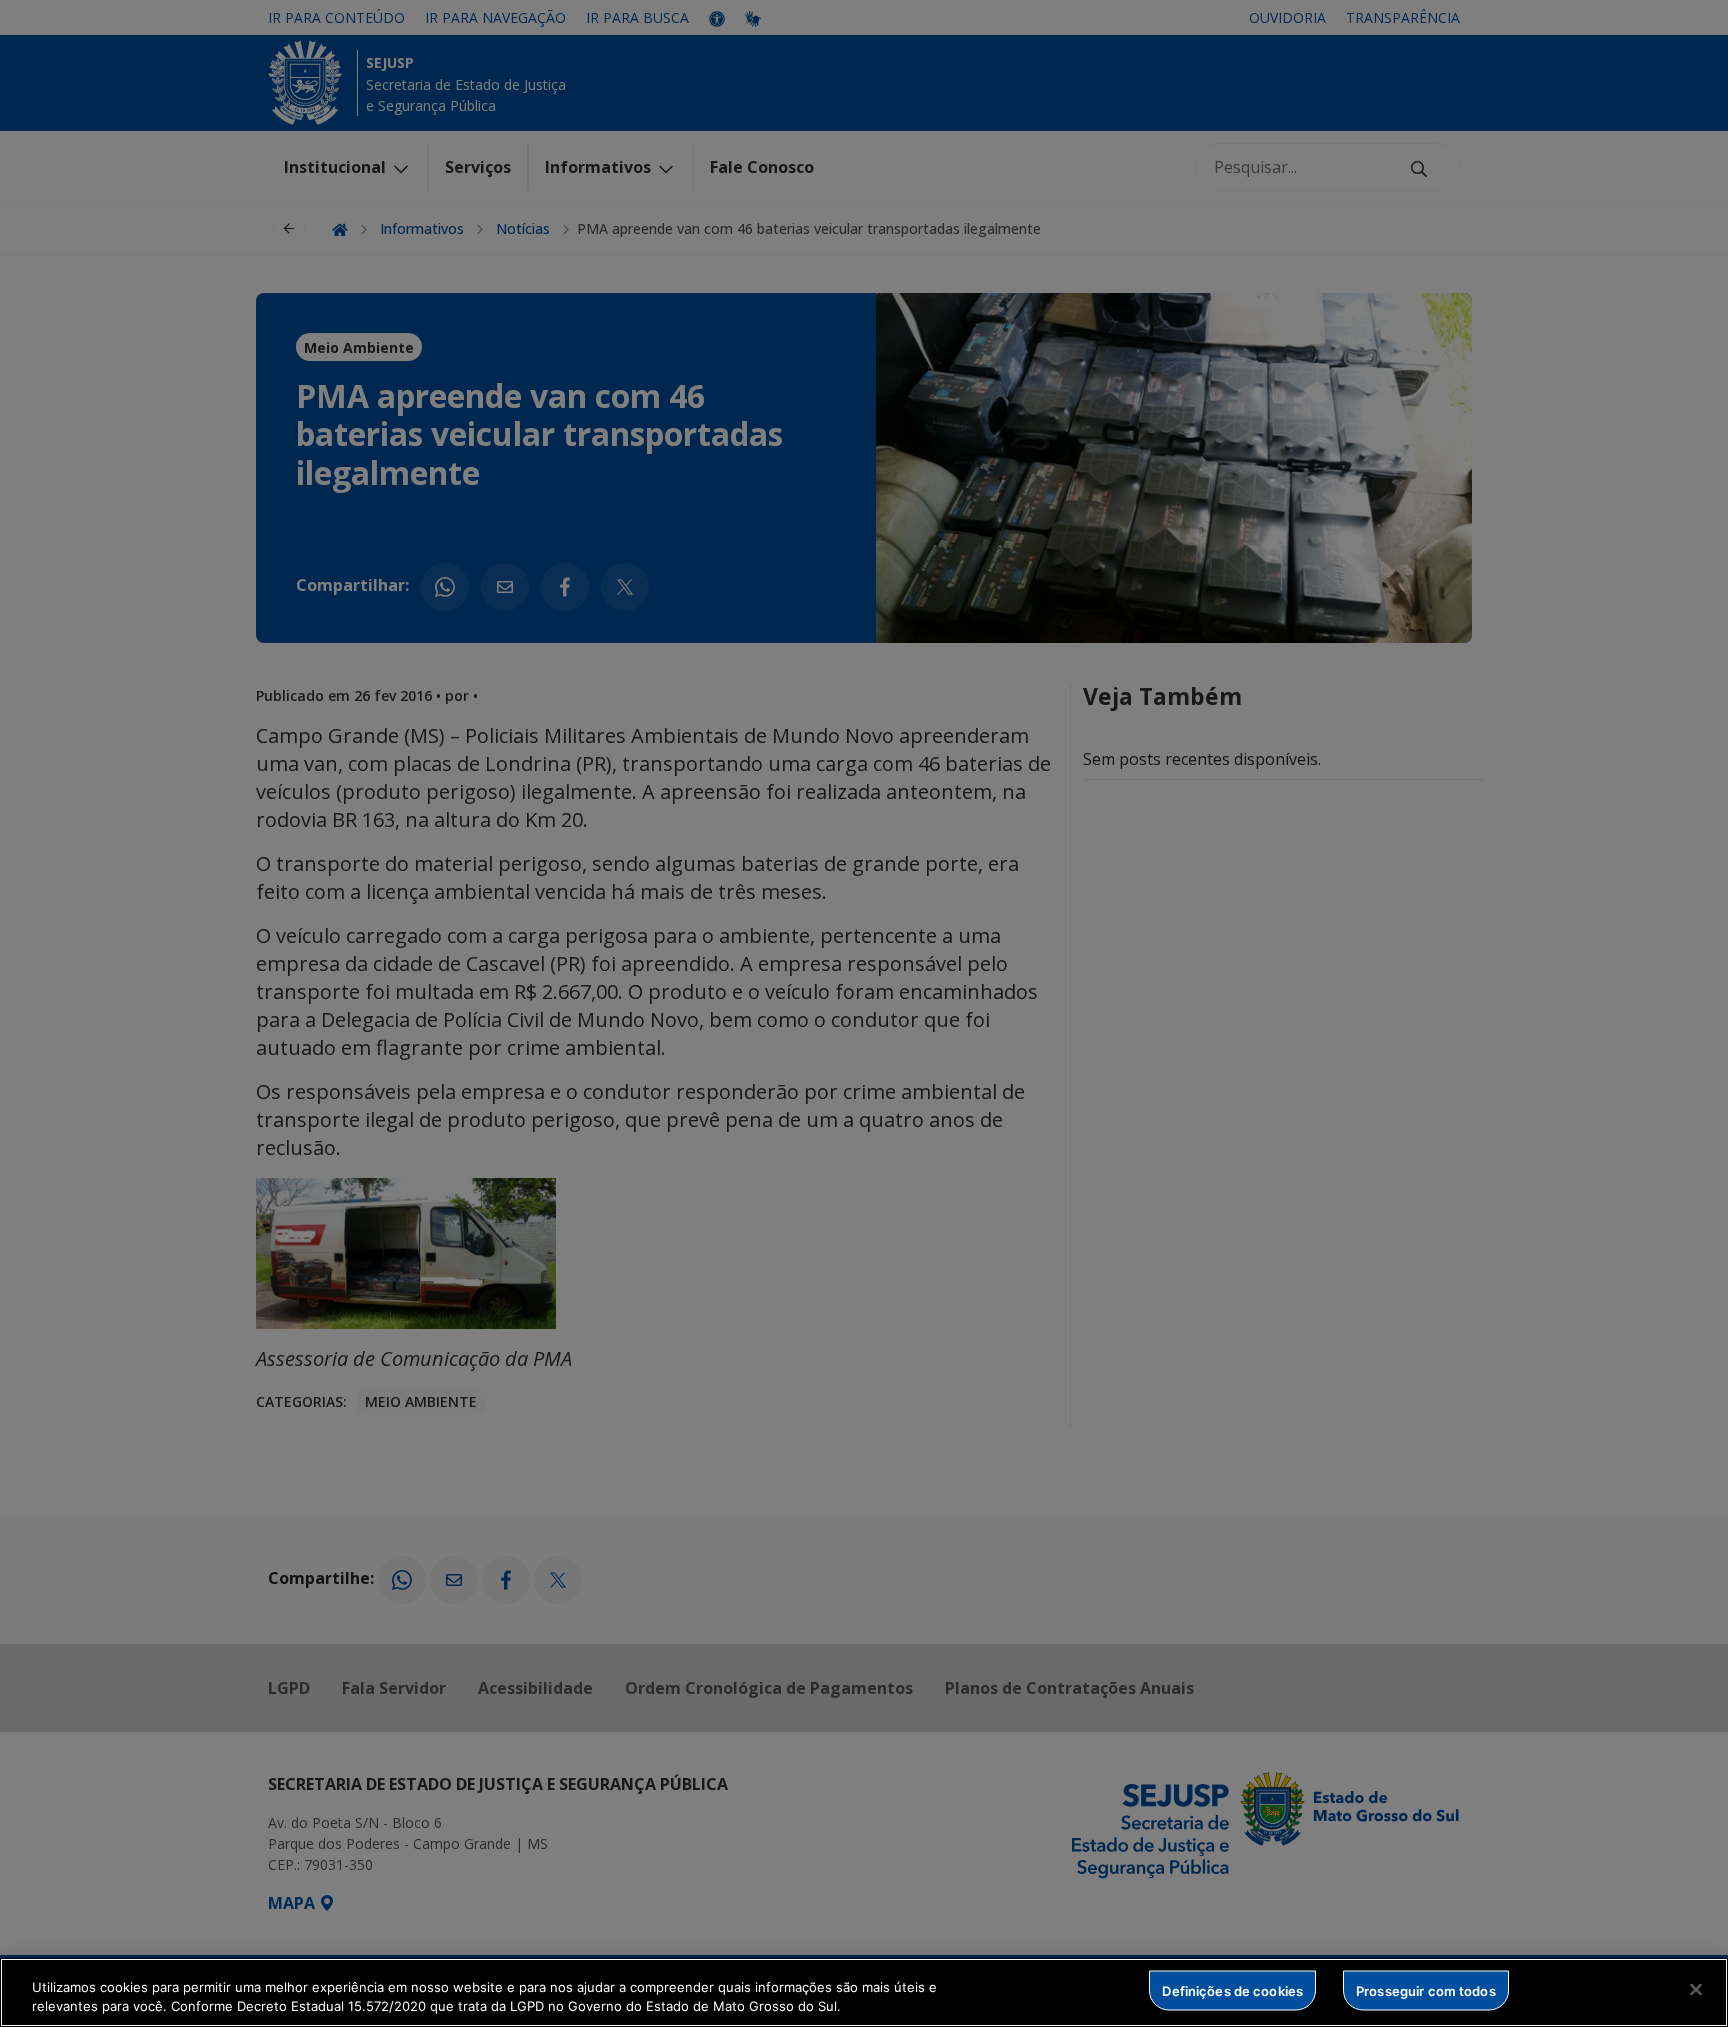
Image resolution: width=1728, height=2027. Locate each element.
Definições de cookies (1232, 1990)
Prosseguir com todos (1426, 1990)
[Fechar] (1696, 1990)
